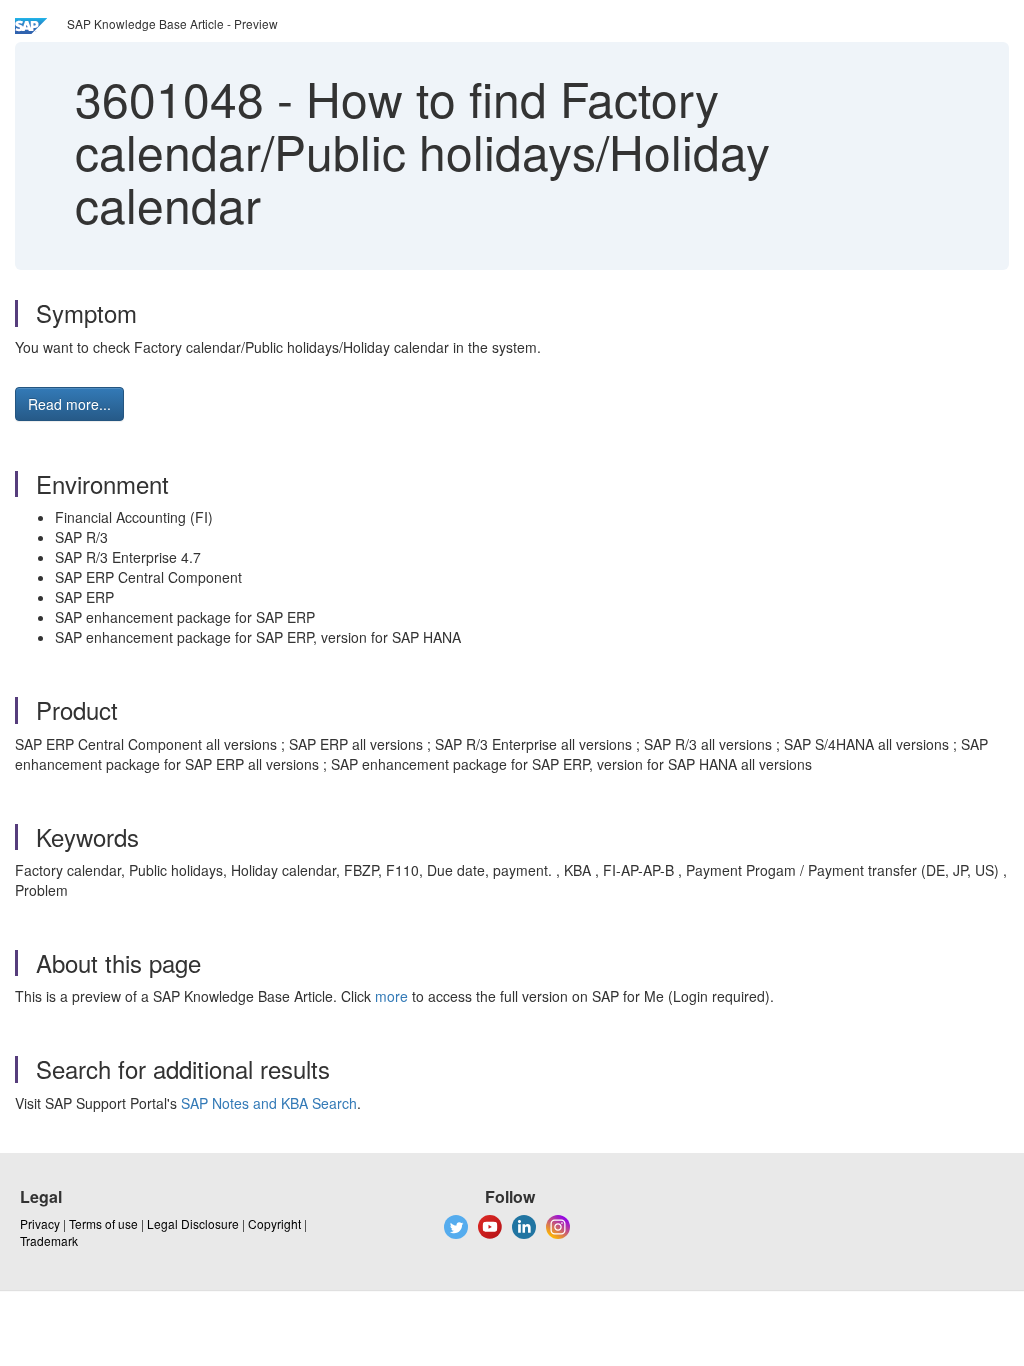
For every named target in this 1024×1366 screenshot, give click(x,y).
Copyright (274, 1223)
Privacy (40, 1223)
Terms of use (103, 1223)
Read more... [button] (69, 404)
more (391, 996)
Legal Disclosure (193, 1223)
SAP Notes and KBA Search (269, 1103)
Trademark (49, 1240)
